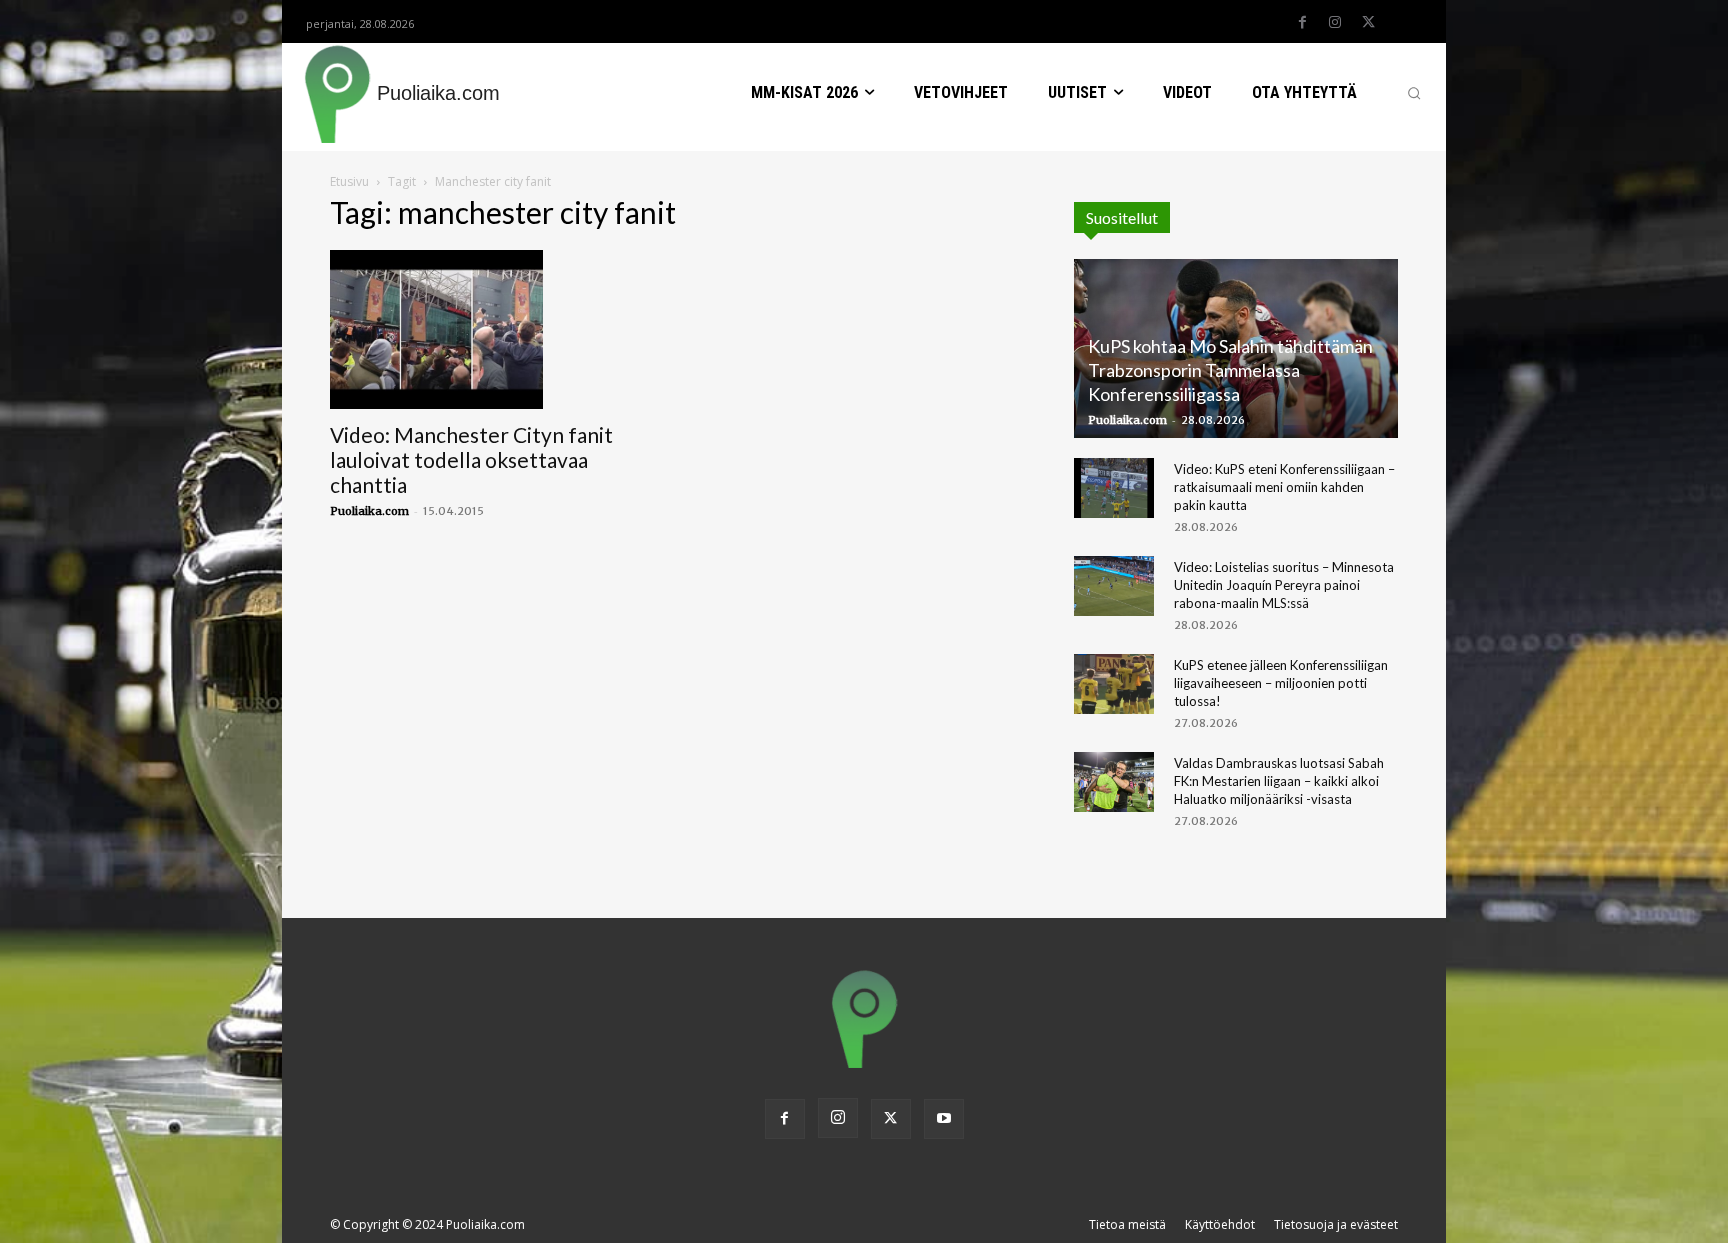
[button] (1414, 93)
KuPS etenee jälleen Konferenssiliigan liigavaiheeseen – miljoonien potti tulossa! (1281, 683)
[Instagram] (1335, 23)
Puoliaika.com (369, 511)
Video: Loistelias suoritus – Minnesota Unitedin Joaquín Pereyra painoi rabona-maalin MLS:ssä (1284, 585)
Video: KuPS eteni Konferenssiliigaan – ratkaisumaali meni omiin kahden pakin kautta (1284, 487)
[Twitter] (1368, 23)
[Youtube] (944, 1119)
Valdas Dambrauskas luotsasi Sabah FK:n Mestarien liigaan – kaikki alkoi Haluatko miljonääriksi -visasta (1279, 781)
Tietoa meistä (1127, 1224)
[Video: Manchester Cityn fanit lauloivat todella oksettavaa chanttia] (492, 330)
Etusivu (349, 181)
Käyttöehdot (1220, 1224)
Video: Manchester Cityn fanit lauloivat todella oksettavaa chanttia (471, 459)
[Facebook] (1302, 23)
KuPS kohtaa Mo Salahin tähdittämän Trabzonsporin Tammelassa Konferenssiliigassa (1230, 370)
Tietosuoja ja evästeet (1336, 1224)
